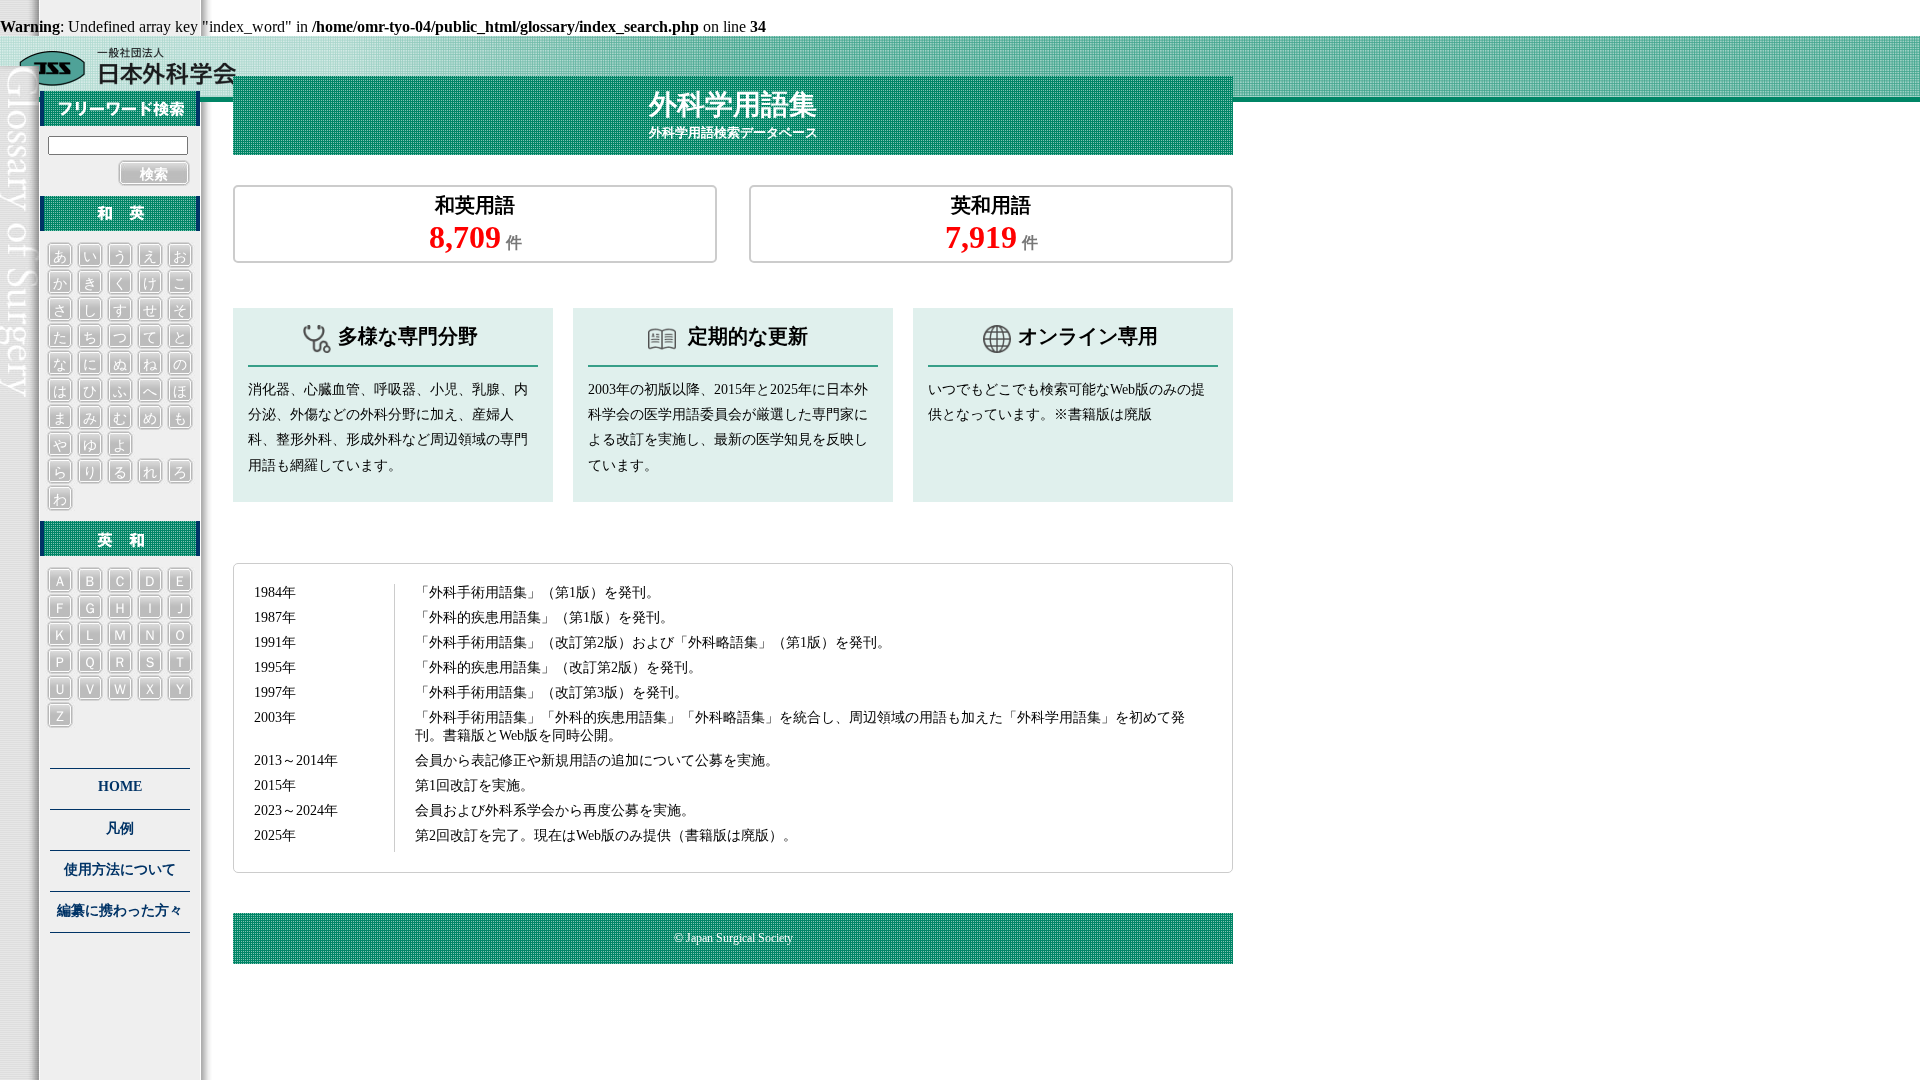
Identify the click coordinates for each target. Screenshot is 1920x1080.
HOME (120, 786)
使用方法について (120, 869)
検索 (154, 174)
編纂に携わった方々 (120, 910)
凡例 (120, 828)
